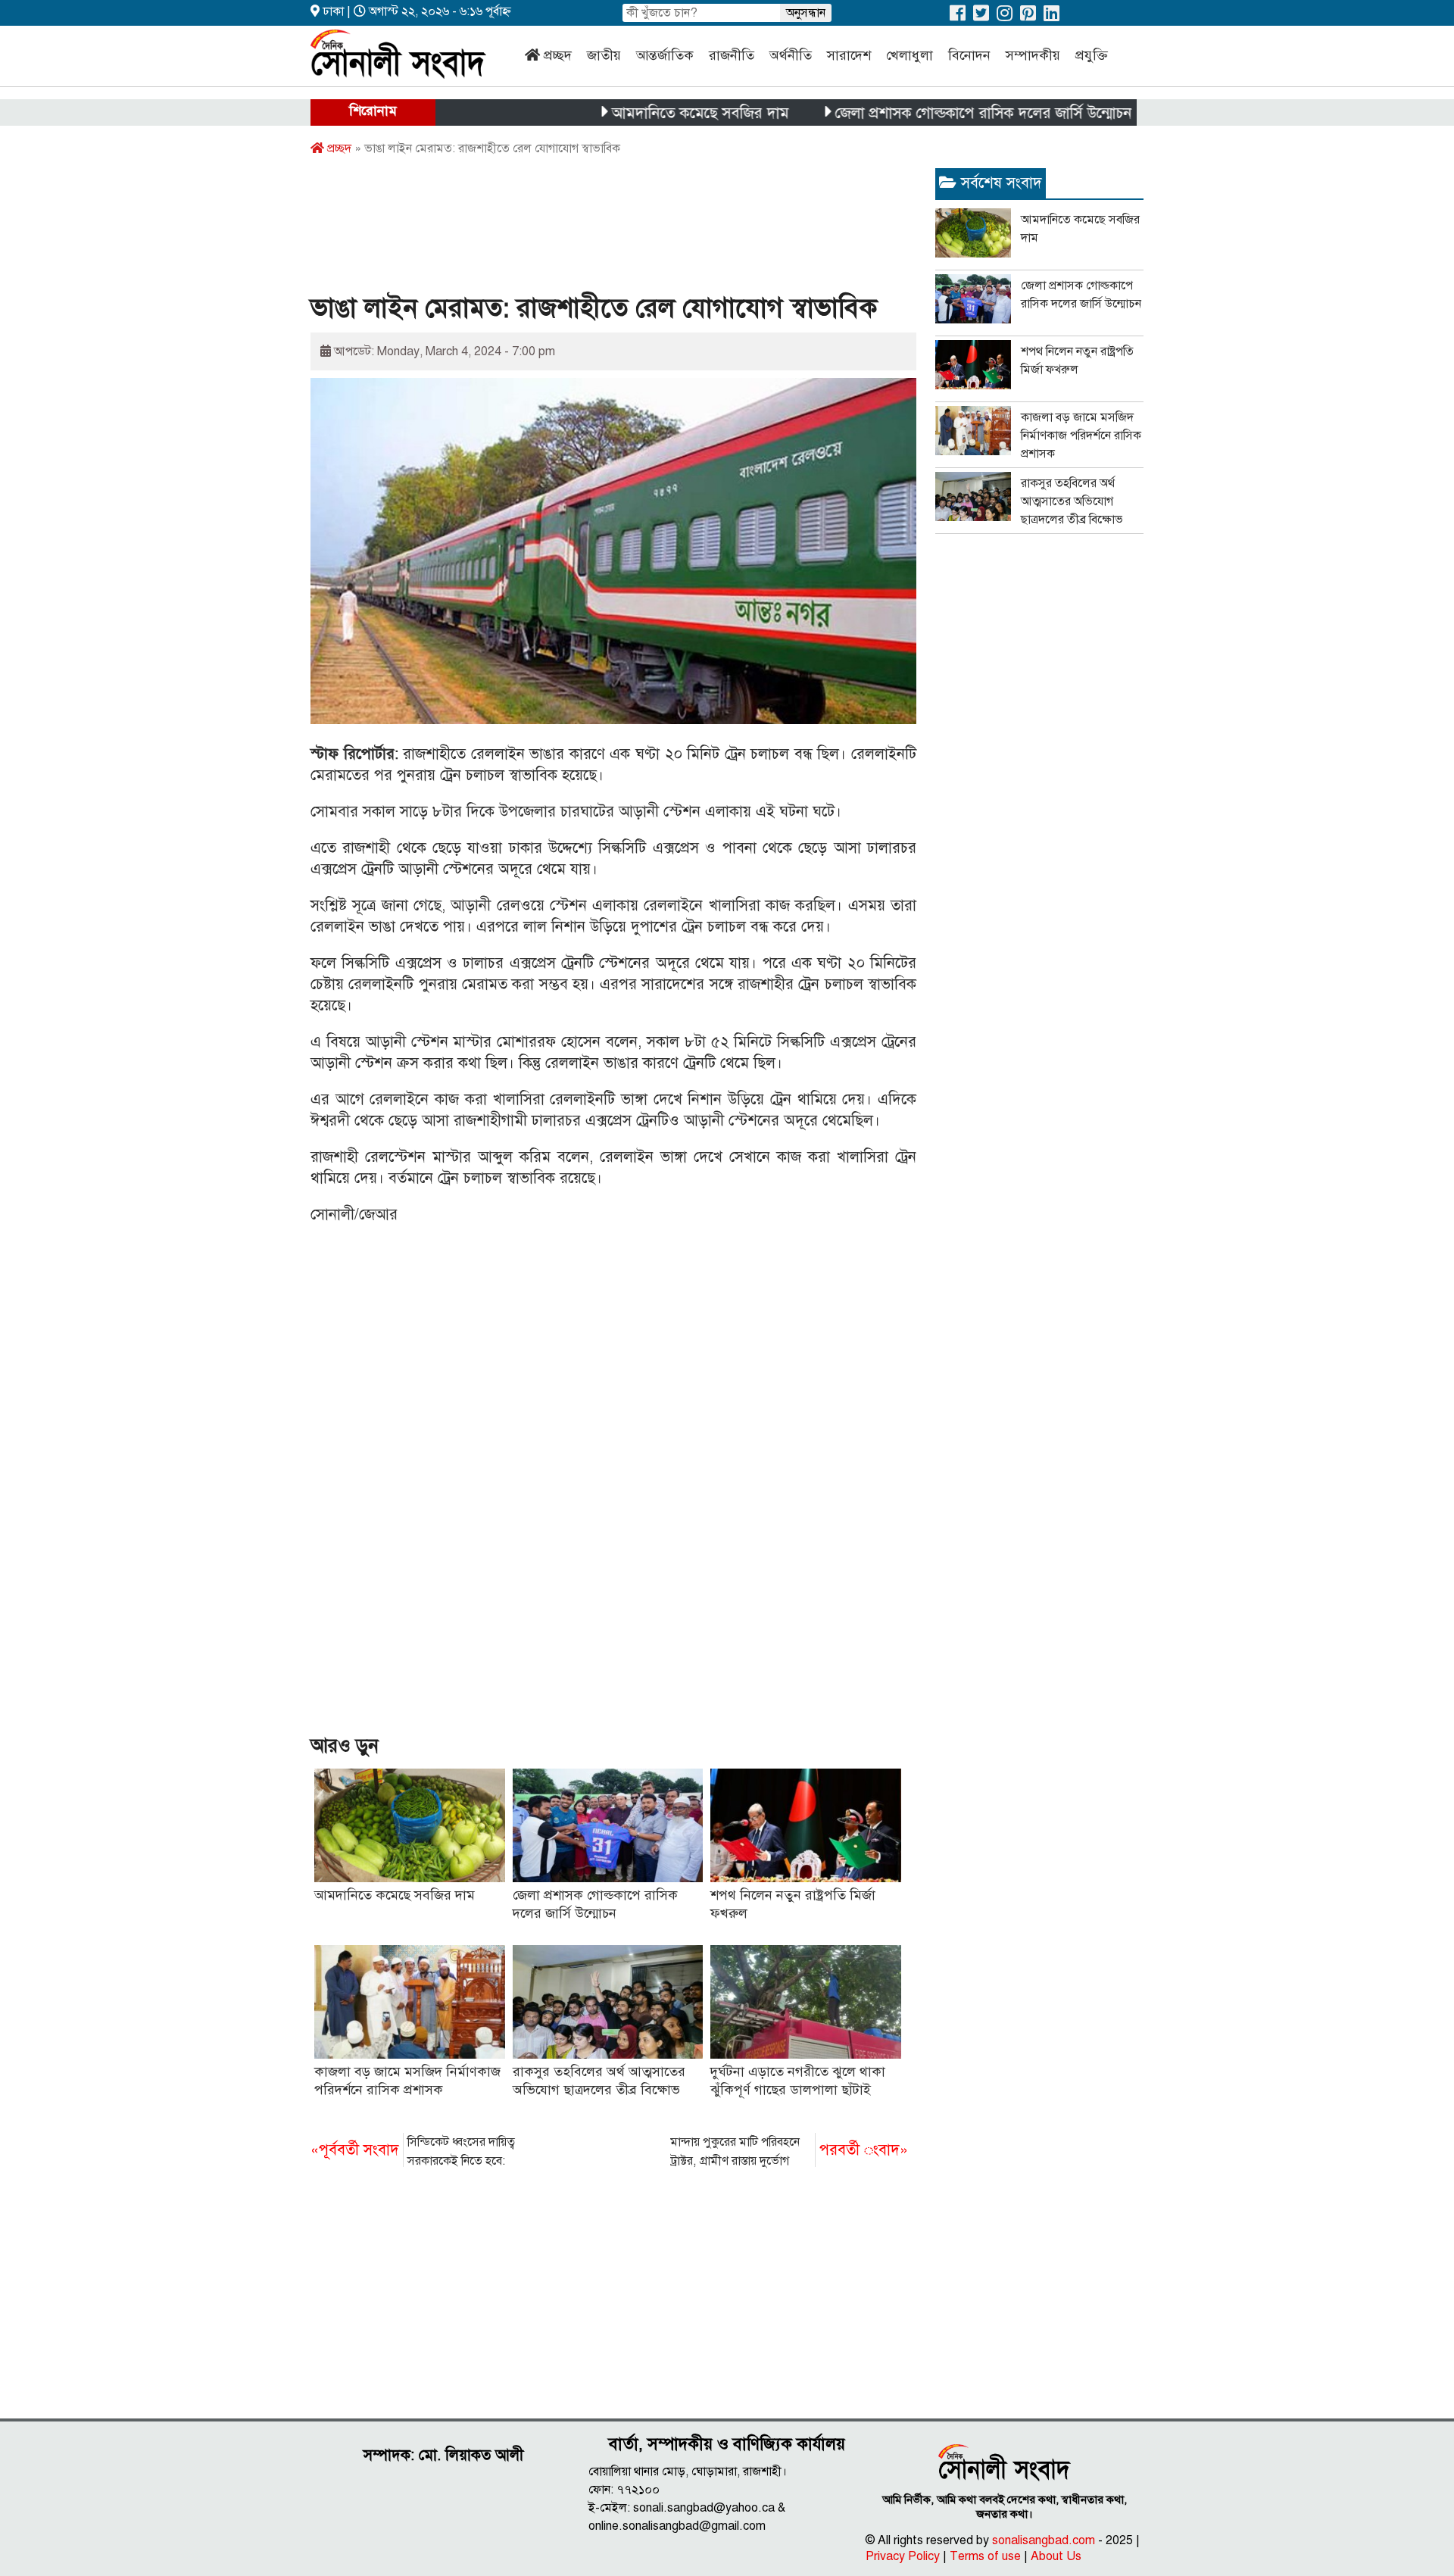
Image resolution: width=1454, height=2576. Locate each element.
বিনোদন (969, 55)
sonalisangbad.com (1044, 2540)
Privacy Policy (903, 2556)
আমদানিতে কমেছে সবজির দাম (636, 113)
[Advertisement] (586, 229)
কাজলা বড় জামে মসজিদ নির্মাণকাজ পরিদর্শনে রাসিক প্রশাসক (1081, 436)
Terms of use (985, 2556)
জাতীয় (604, 55)
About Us (1056, 2556)
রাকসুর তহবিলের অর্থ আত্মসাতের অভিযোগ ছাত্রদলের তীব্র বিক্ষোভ (1072, 501)
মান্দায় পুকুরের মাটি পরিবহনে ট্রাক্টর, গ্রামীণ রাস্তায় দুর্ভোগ (789, 2151)
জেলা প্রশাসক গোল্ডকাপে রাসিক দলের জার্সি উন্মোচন (919, 113)
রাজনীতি (732, 55)
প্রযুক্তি (1092, 55)
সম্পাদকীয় (1033, 55)
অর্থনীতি (791, 55)
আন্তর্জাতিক (665, 55)
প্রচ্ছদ (558, 55)
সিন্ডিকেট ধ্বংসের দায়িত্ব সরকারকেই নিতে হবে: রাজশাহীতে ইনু (413, 2153)
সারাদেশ (849, 55)
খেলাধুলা (910, 55)
